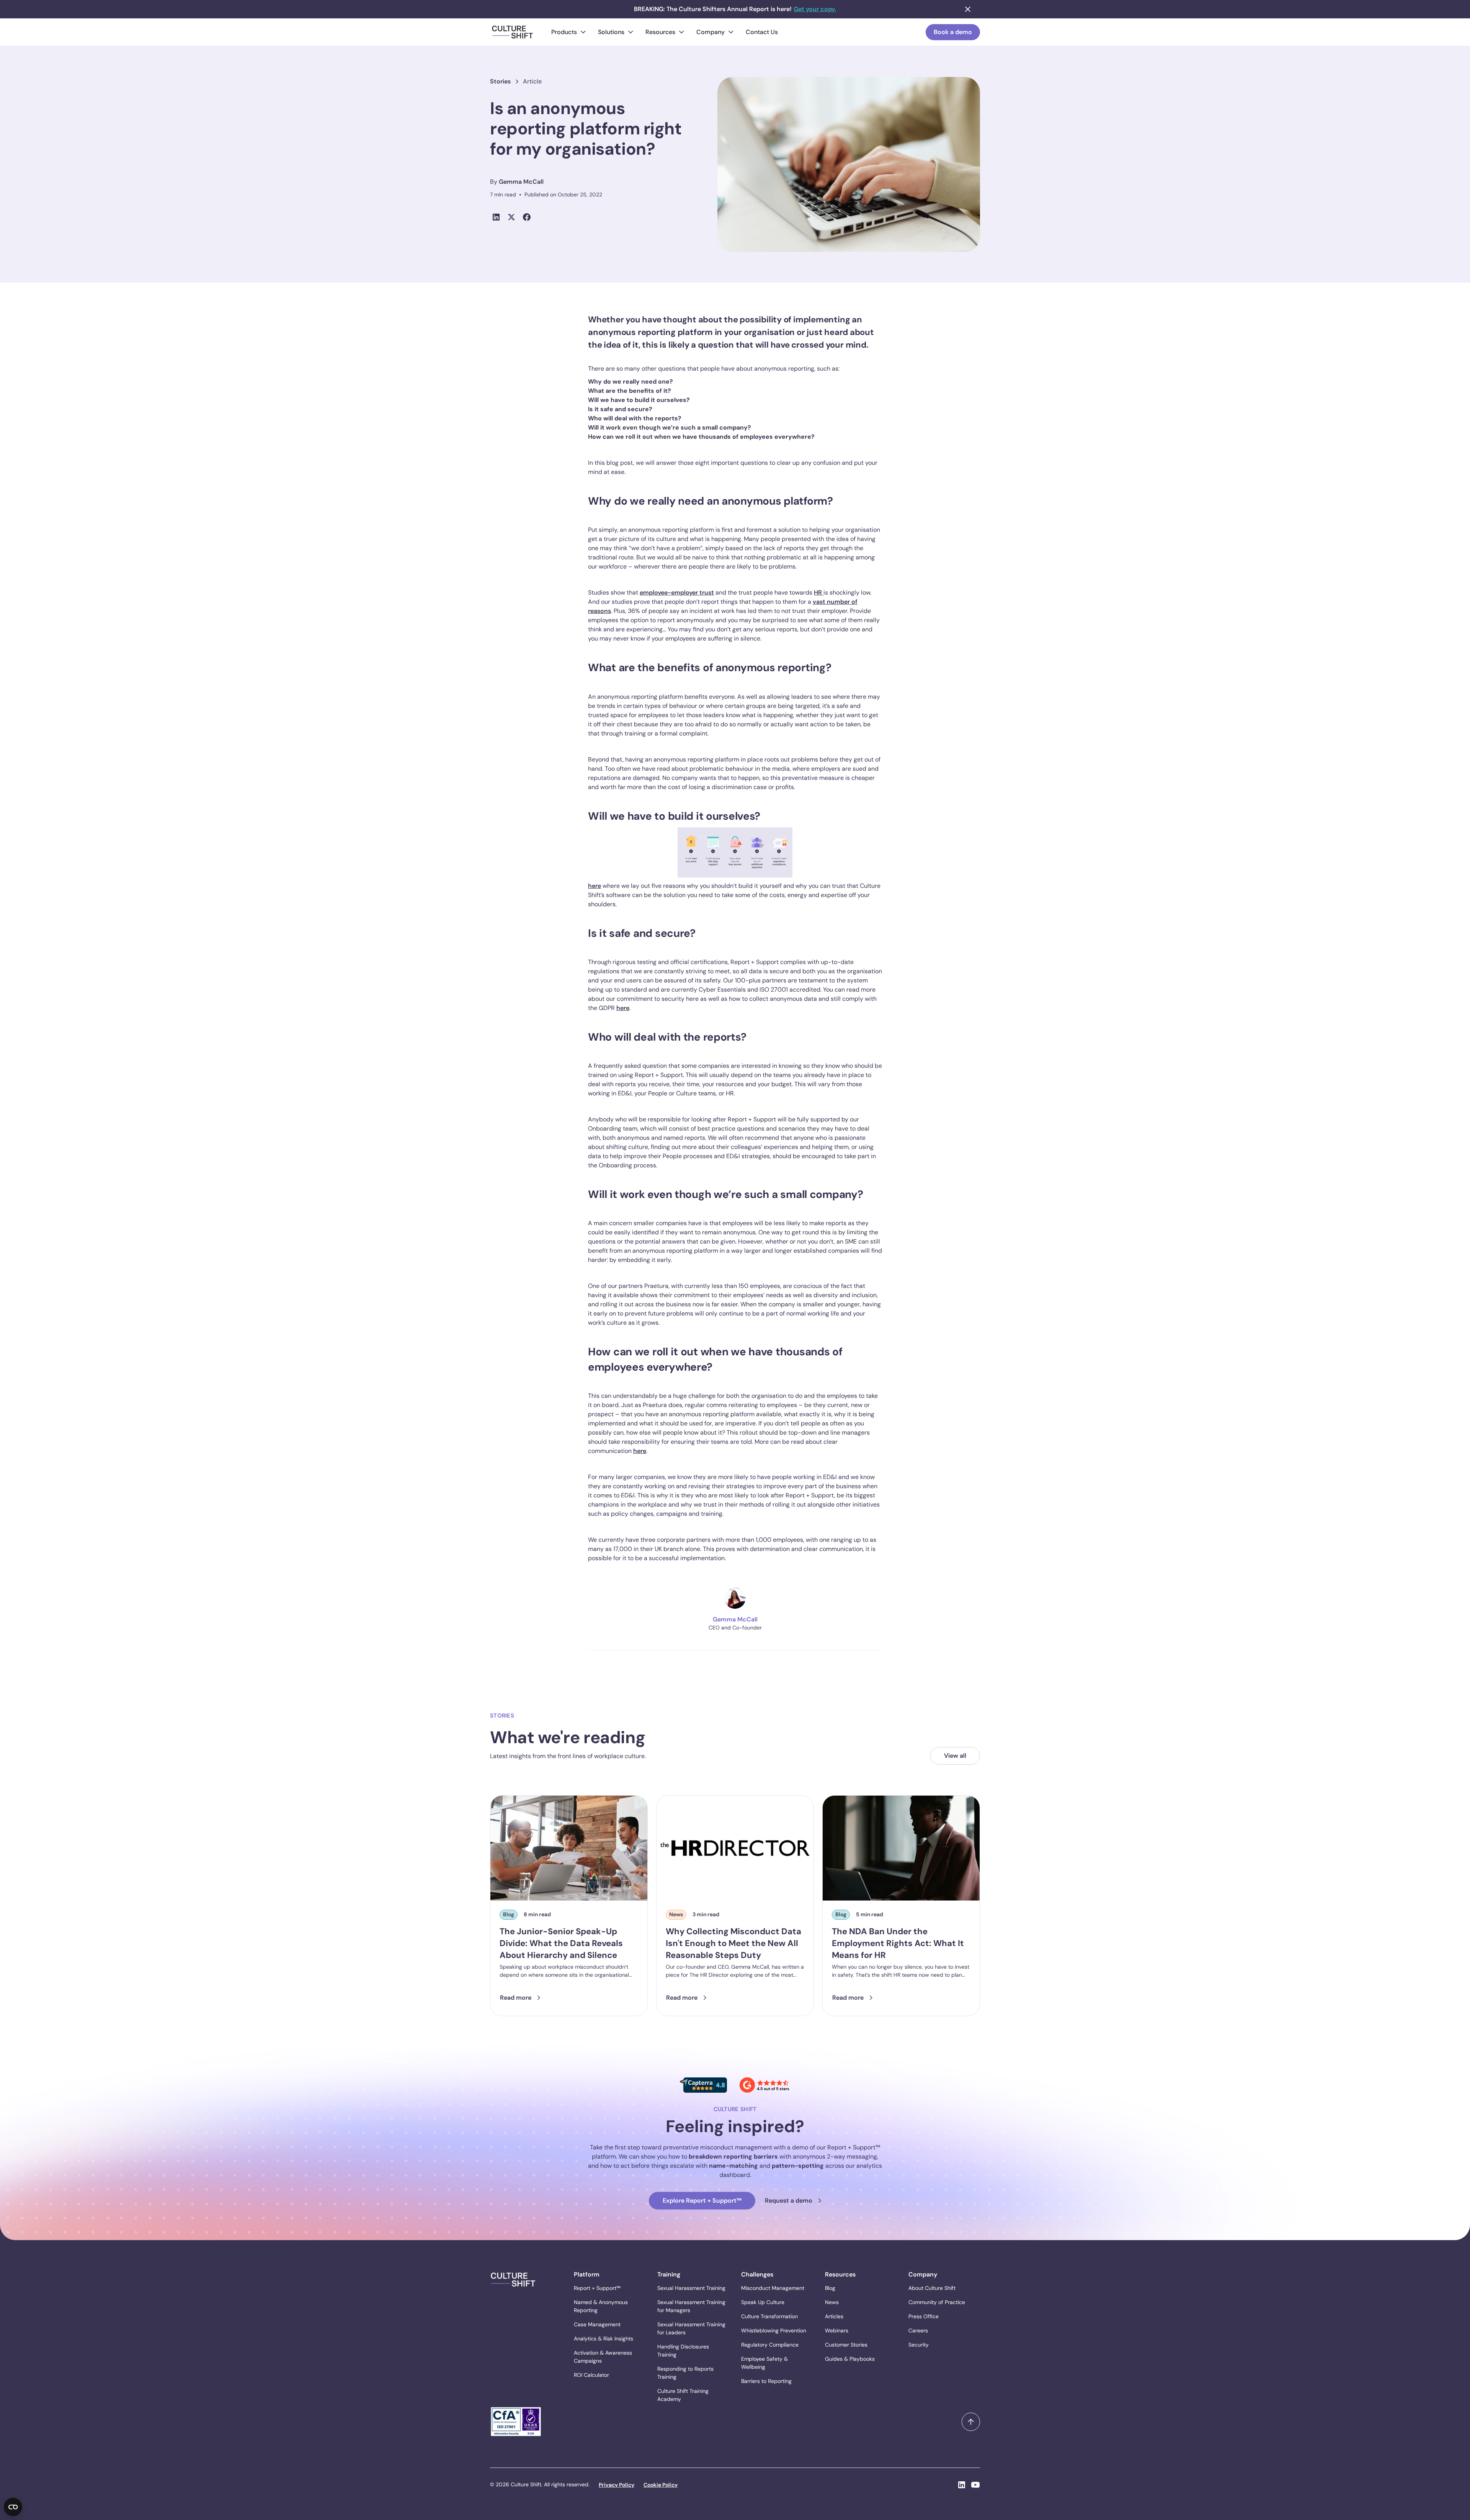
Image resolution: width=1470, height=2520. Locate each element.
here (595, 886)
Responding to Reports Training (685, 2373)
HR (819, 592)
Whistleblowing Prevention (774, 2330)
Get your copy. (815, 9)
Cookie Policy (661, 2485)
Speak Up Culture (763, 2302)
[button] (568, 32)
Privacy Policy (617, 2485)
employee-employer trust (677, 592)
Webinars (837, 2330)
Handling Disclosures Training (683, 2351)
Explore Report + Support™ (702, 2201)
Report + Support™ (597, 2288)
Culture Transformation (769, 2316)
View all (955, 1756)
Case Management (597, 2324)
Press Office (924, 2316)
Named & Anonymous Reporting (601, 2306)
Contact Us (762, 32)
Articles (834, 2316)
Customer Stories (846, 2345)
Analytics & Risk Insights (604, 2339)
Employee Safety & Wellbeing (764, 2363)
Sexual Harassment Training (691, 2288)
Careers (918, 2330)
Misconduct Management (773, 2288)
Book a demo (953, 32)
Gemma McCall (521, 182)
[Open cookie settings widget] (13, 2507)
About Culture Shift (932, 2288)
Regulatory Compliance (770, 2345)
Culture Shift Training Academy (683, 2395)
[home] (513, 32)
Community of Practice (937, 2302)
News (832, 2302)
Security (919, 2345)
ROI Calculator (591, 2375)
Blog (830, 2288)
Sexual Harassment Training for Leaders (691, 2328)
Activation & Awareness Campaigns (603, 2357)
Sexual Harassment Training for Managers (691, 2306)
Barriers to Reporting (766, 2381)
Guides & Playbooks (850, 2359)
